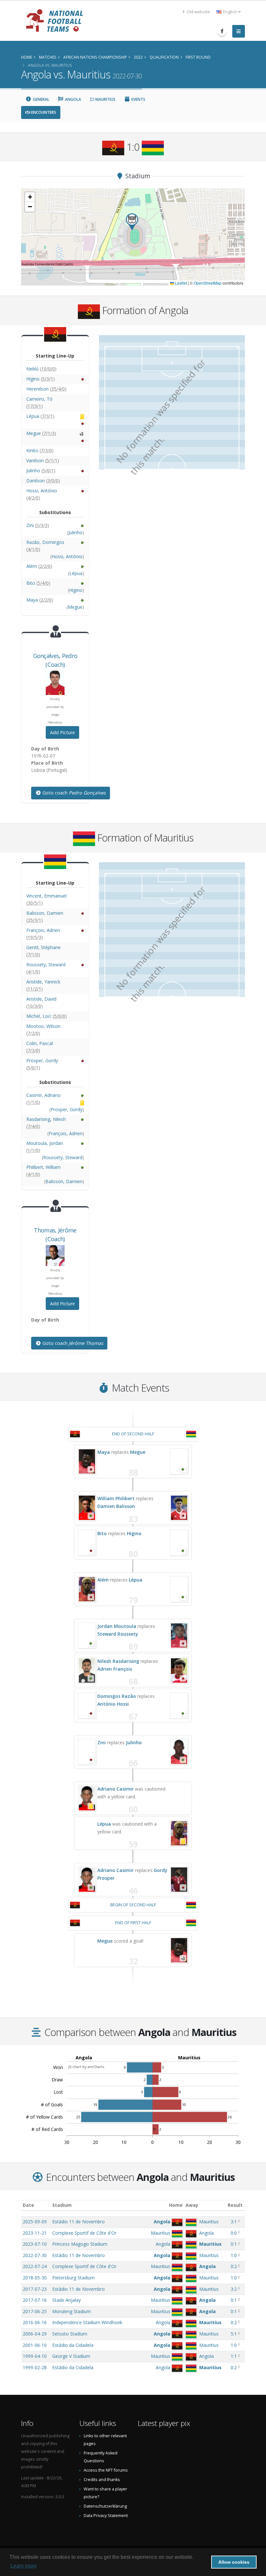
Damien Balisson (116, 1506)
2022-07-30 (35, 2255)
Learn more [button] (24, 2566)
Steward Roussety (118, 1634)
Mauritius (105, 99)
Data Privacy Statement (106, 2516)
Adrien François (115, 1669)
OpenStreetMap (208, 283)
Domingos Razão (117, 1696)
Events (138, 99)
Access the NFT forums (106, 2470)
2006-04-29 (35, 2334)
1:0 (234, 2255)
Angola (73, 99)
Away (192, 2205)
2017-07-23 (35, 2289)
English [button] (230, 12)
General (41, 99)
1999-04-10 (35, 2356)
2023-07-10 (35, 2244)
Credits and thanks (102, 2480)
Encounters (43, 112)
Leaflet (180, 283)
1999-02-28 (35, 2367)
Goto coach (73, 793)
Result (235, 2205)
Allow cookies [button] (234, 2562)
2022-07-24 (35, 2266)
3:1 (234, 2222)
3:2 (234, 2289)
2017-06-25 (35, 2311)
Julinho (134, 1742)
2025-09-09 (35, 2222)
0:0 (234, 2233)
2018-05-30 (35, 2278)
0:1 (234, 2244)
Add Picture (62, 732)
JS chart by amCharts (86, 2067)
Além (103, 1580)
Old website (198, 12)
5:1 (234, 2334)
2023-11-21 (35, 2233)
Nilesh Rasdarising (118, 1661)
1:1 (234, 2356)
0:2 (234, 2266)
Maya (104, 1452)
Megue (138, 1452)
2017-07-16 (35, 2300)
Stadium (62, 2205)
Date (28, 2205)
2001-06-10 (35, 2345)
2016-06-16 (35, 2322)
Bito (102, 1533)
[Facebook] (222, 31)
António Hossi (113, 1704)
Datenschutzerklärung (105, 2506)
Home (176, 2205)
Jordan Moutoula (117, 1626)
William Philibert (116, 1498)
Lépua (136, 1580)
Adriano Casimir (115, 1789)
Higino (134, 1533)
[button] (132, 222)
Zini (102, 1742)
